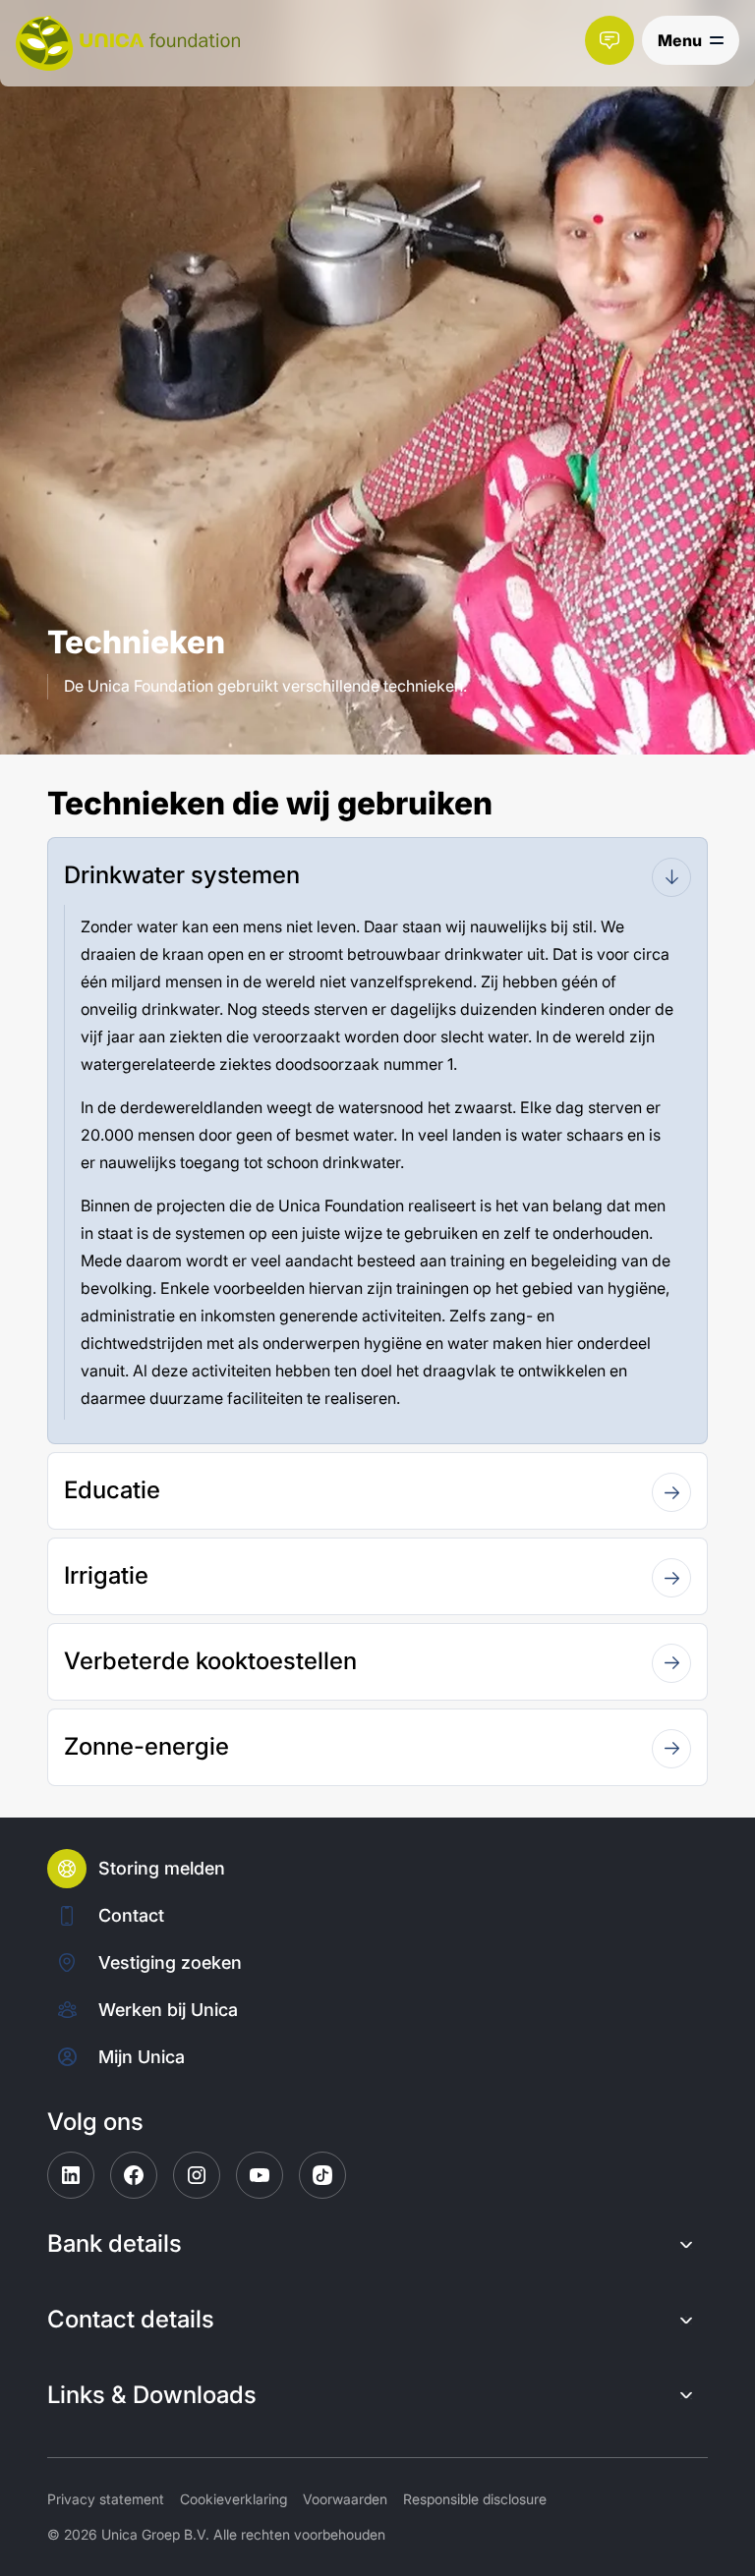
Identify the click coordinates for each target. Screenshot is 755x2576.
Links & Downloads (152, 2395)
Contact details (131, 2320)
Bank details (115, 2244)
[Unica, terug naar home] (128, 43)
